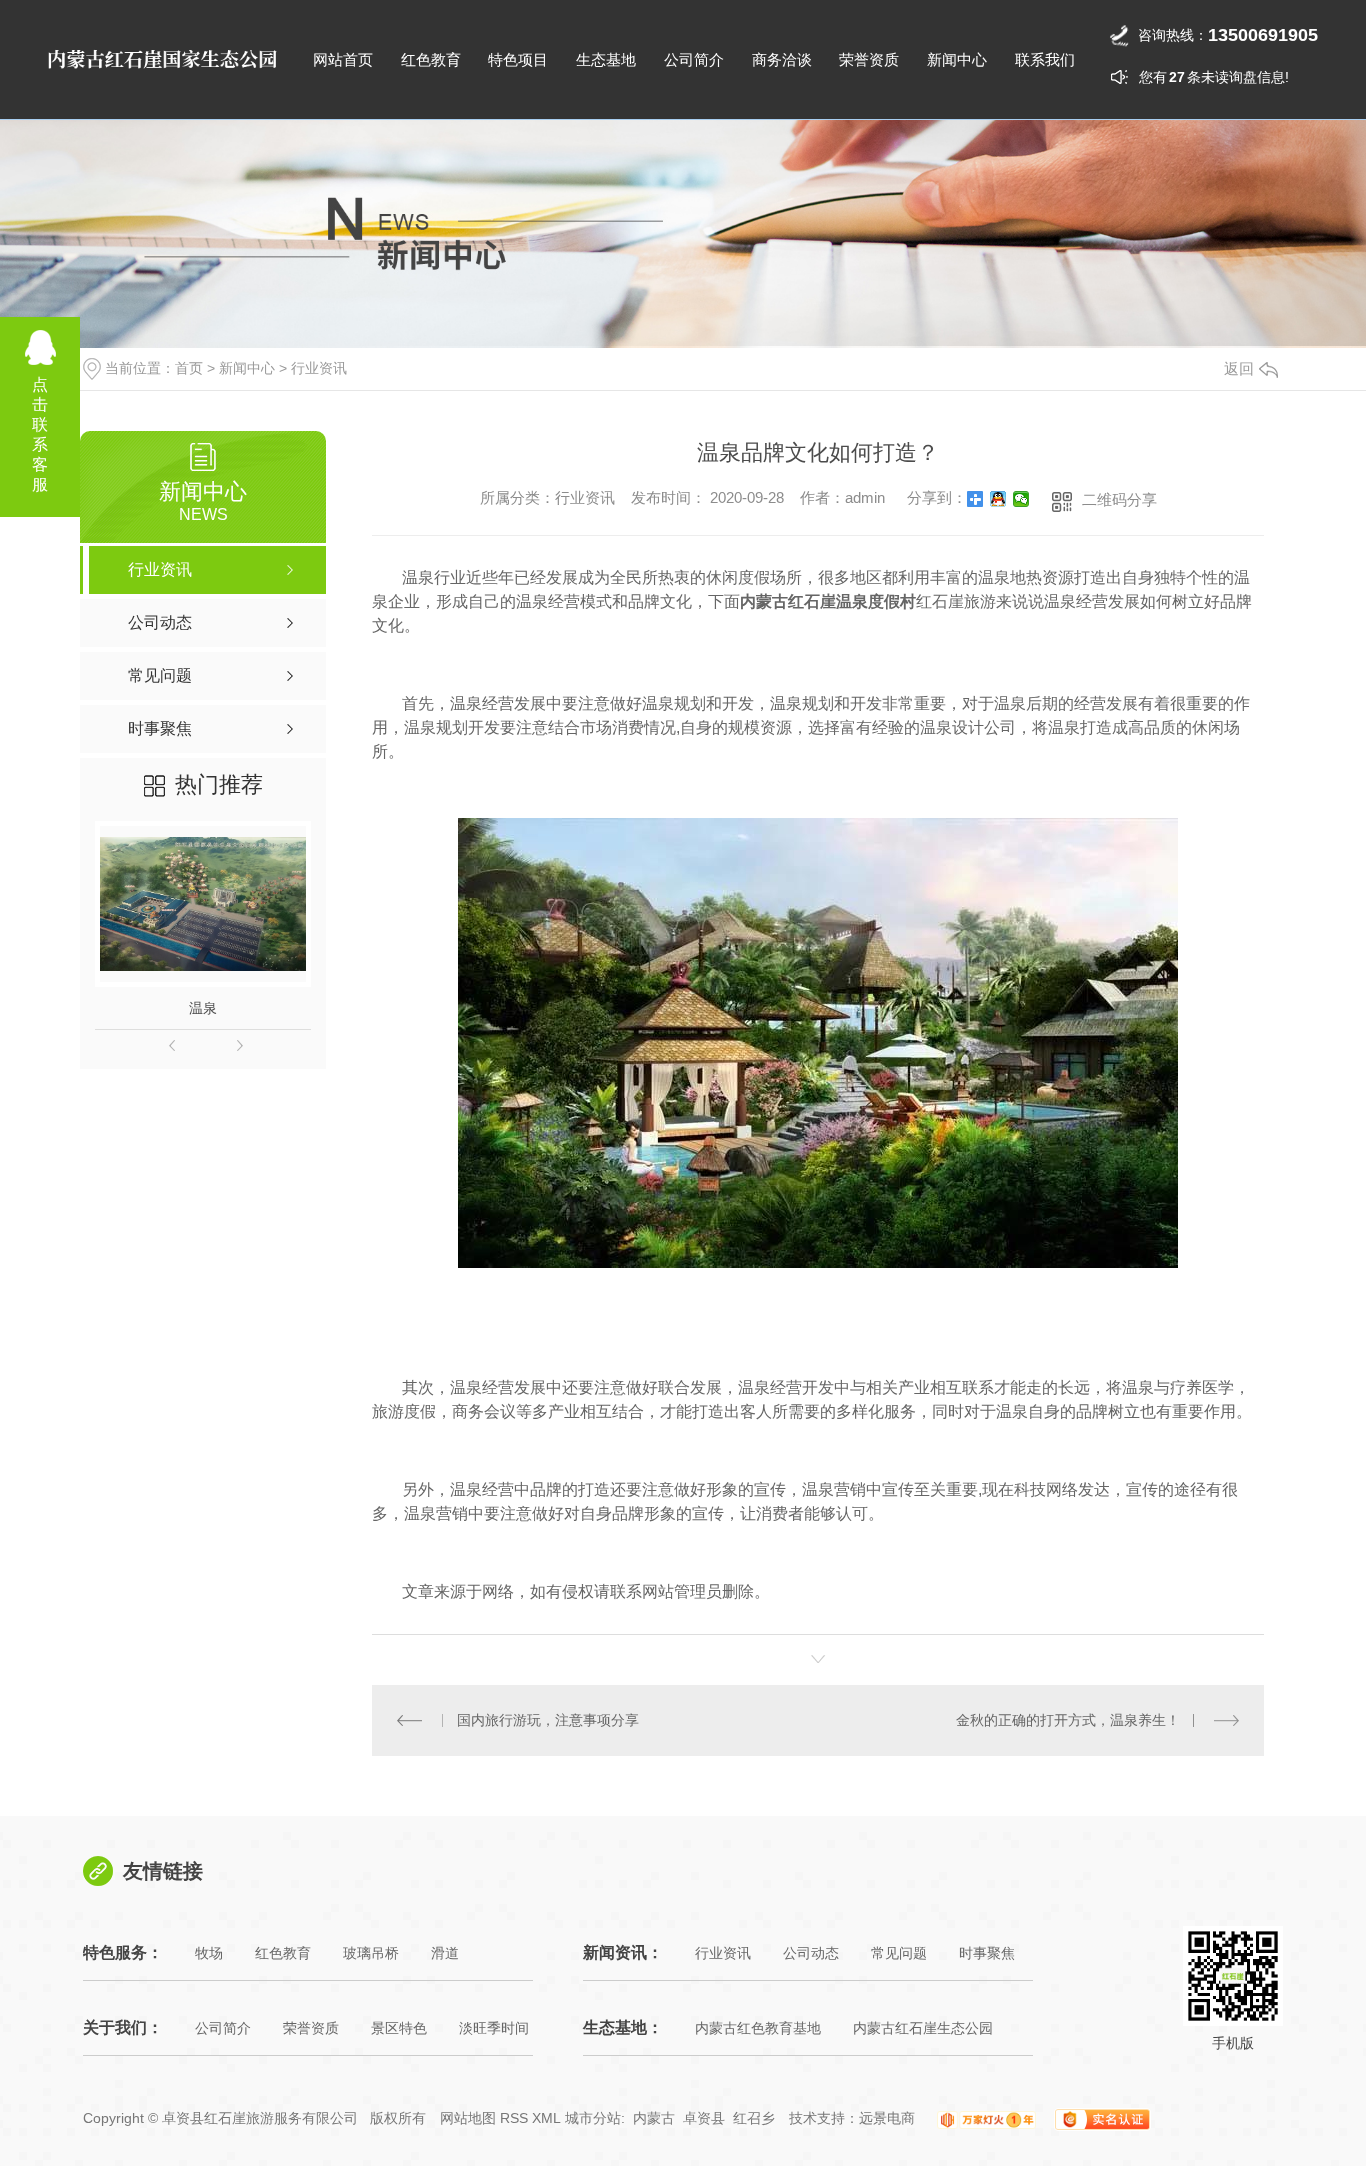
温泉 (203, 1008)
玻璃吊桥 (371, 1953)
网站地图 (468, 2118)
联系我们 (1045, 59)
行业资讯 (319, 368)
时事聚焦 (987, 1953)
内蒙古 (654, 2118)
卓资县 (704, 2118)
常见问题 (899, 1953)
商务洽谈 (782, 59)
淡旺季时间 (494, 2028)
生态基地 (606, 59)
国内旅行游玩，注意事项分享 (548, 1720)
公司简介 (694, 59)
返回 (1239, 368)
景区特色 (399, 2028)
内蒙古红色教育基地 (758, 2028)
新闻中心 (957, 59)
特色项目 (518, 59)
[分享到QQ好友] (998, 499)
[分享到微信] (1021, 499)
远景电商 (887, 2118)
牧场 (209, 1953)
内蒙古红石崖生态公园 (923, 2028)
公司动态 (811, 1953)
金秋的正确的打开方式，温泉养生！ (1068, 1720)
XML (546, 2118)
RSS (514, 2118)
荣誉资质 (869, 59)
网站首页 (343, 59)
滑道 (445, 1953)
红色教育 (431, 59)
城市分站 (593, 2118)
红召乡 (754, 2118)
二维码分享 (1119, 499)
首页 (189, 368)
